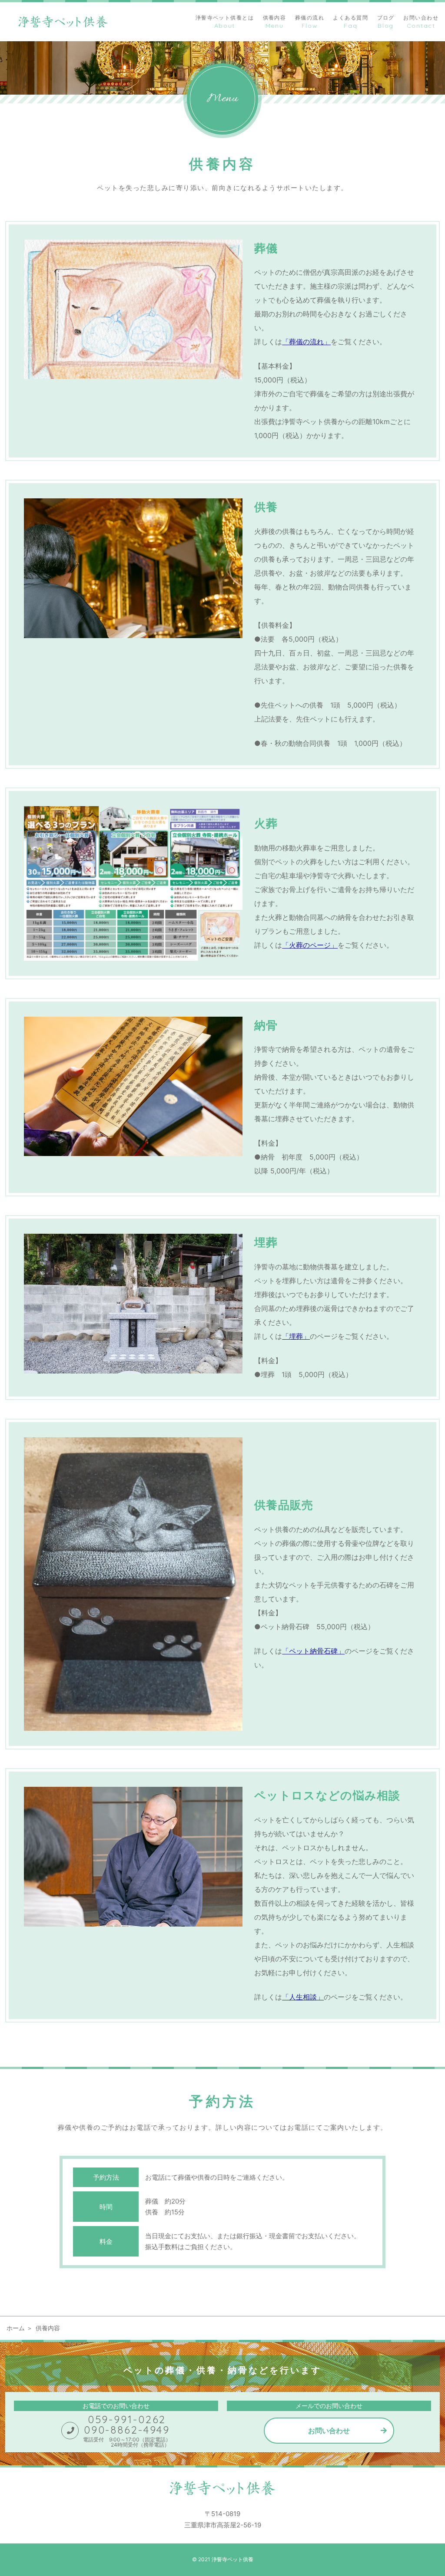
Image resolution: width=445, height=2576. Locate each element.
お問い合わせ (329, 2431)
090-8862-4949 (127, 2430)
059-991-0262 (127, 2419)
